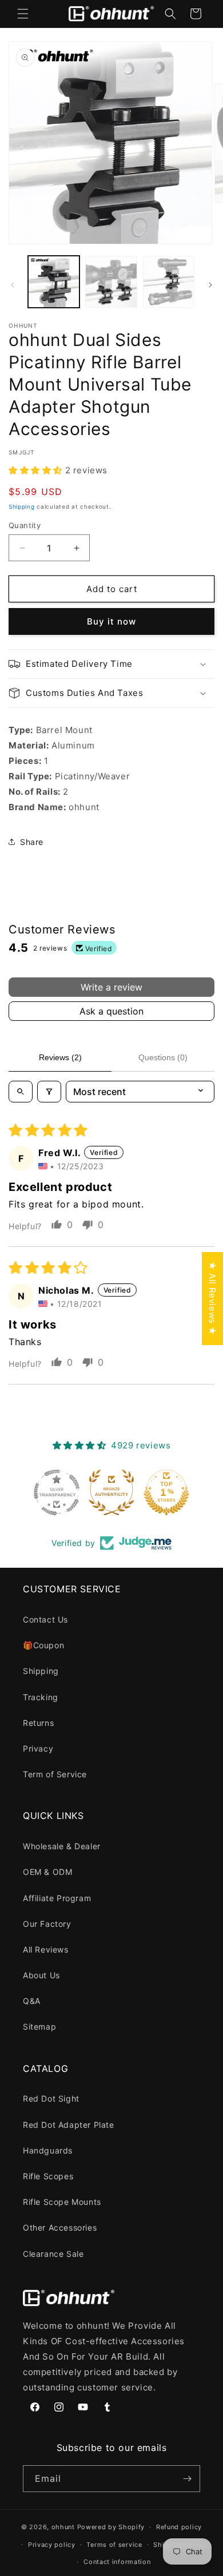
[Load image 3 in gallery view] (169, 281)
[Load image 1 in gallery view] (54, 281)
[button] (23, 14)
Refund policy (179, 2527)
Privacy (38, 1748)
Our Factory (47, 1924)
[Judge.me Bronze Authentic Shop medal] (111, 1492)
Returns (38, 1723)
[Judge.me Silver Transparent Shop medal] (57, 1492)
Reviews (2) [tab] (60, 1057)
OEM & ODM (47, 1872)
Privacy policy (52, 2545)
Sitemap (39, 2026)
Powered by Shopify (111, 2527)
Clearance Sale (53, 2254)
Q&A (32, 2001)
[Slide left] (13, 285)
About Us (41, 1975)
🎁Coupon (43, 1645)
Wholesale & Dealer (62, 1846)
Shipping (22, 506)
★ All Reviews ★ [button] (212, 1299)
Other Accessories (60, 2227)
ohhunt (63, 2527)
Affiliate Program (57, 1898)
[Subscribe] (187, 2479)
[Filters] (49, 1092)
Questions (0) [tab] (163, 1057)
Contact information (117, 2562)
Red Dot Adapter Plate (69, 2125)
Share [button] (32, 842)
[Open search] (21, 1092)
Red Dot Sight (51, 2098)
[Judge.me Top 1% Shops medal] (166, 1492)
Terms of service (114, 2545)
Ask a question (111, 1011)
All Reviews (46, 1949)
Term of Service (55, 1774)
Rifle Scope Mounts (62, 2202)
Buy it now (111, 621)
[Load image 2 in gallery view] (111, 281)
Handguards (48, 2150)
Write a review (111, 987)
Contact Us (45, 1619)
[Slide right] (210, 285)
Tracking (41, 1697)
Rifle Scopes (48, 2176)
